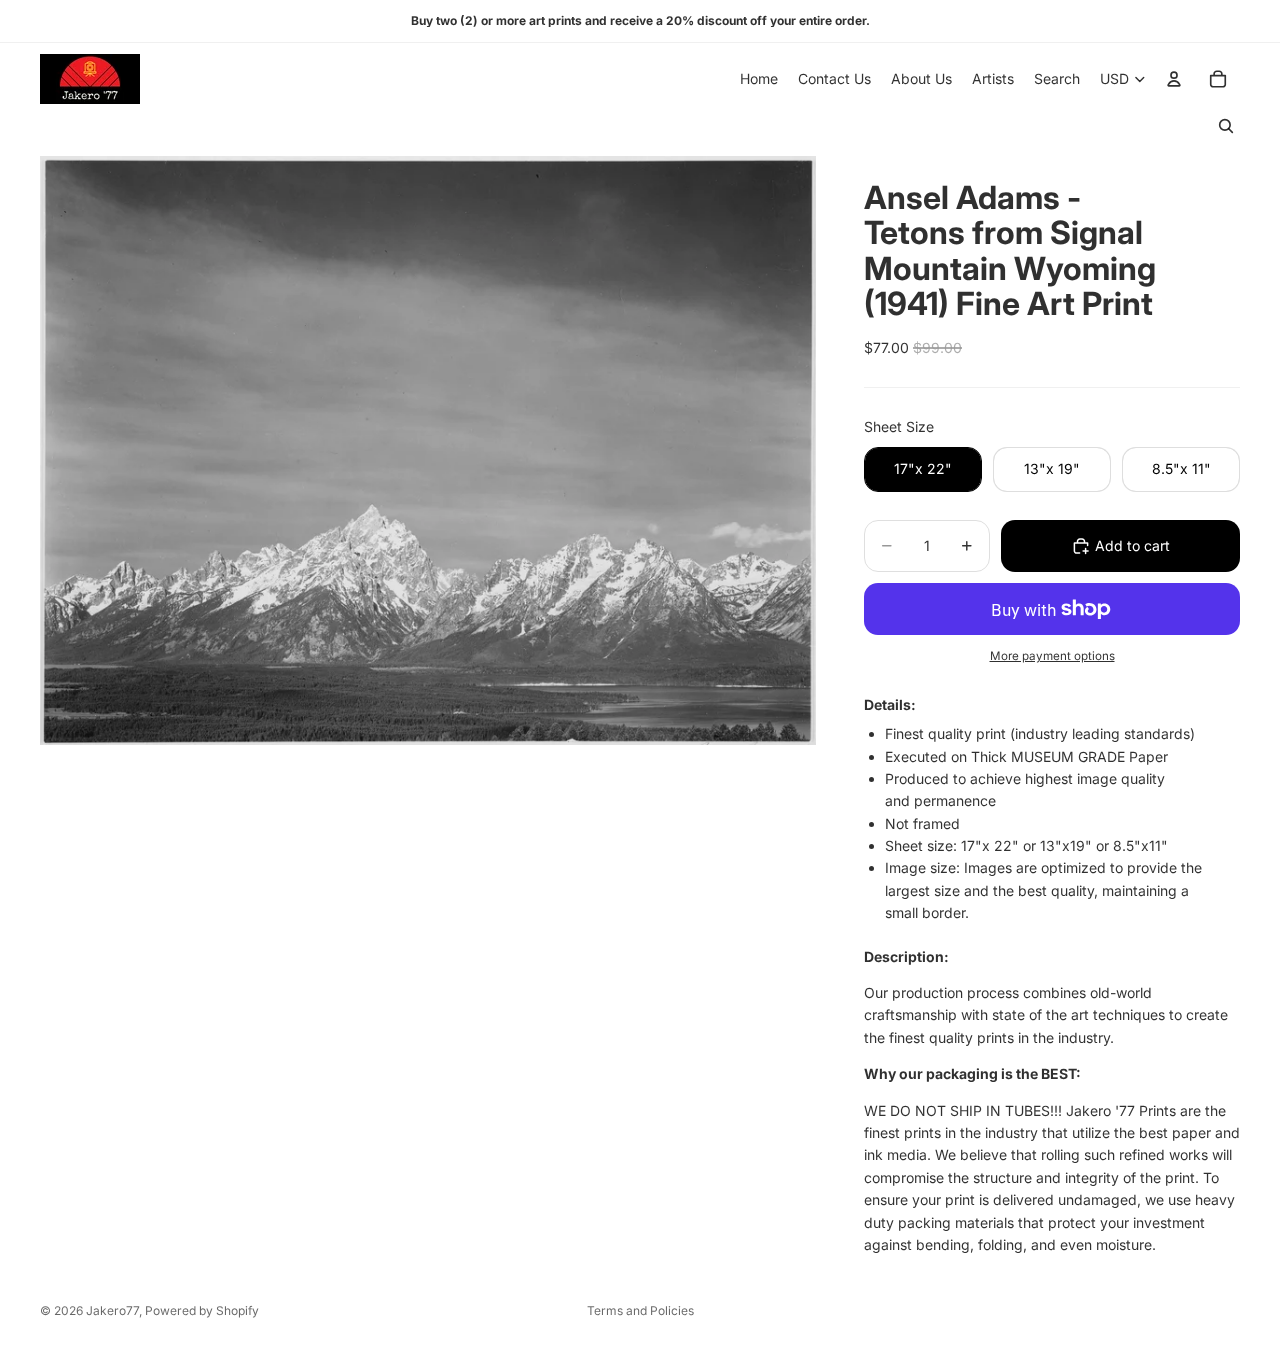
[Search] (1226, 126)
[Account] (1174, 79)
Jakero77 (112, 1310)
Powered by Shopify (202, 1310)
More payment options (1052, 656)
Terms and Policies (640, 1310)
